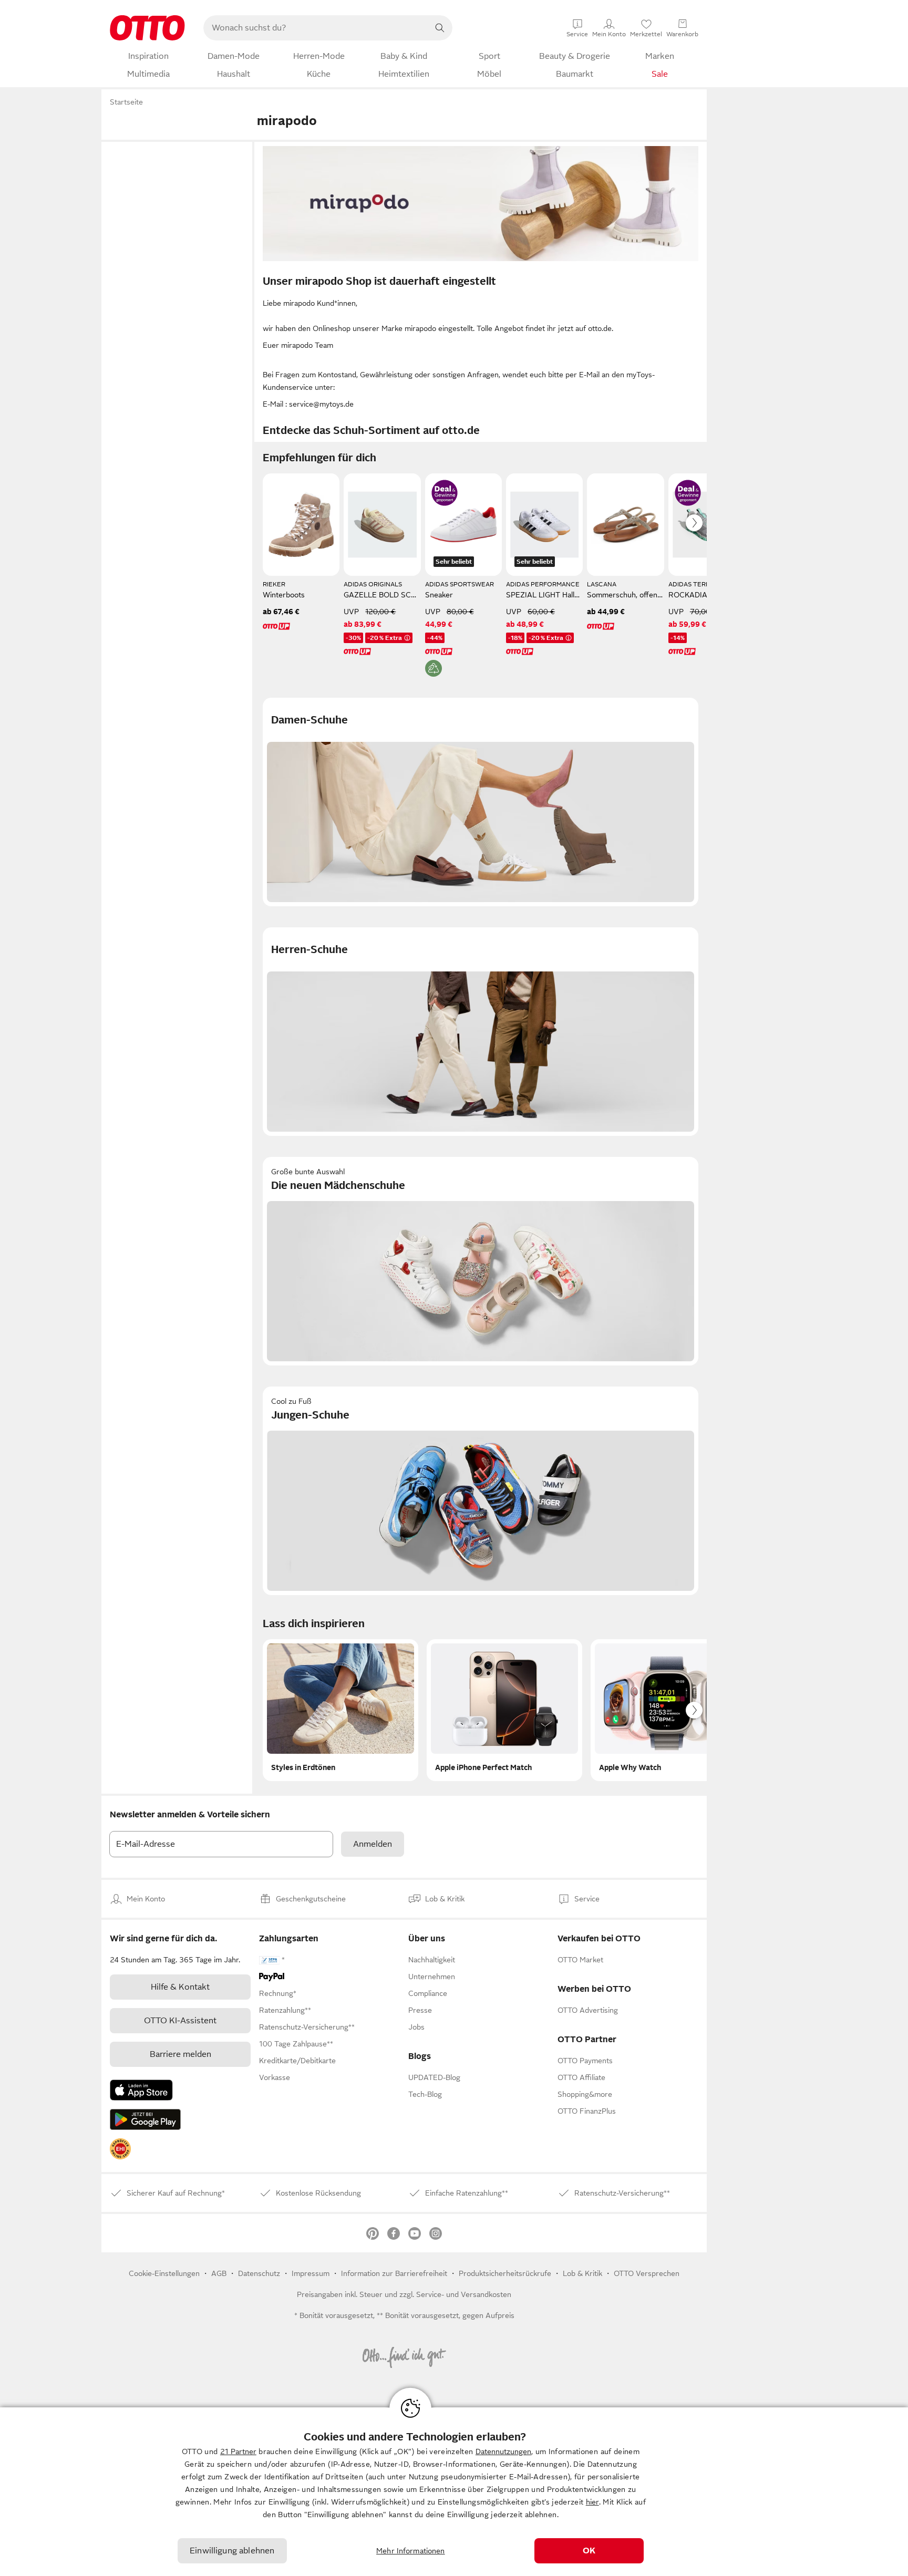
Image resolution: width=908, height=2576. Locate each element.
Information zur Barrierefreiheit (394, 2273)
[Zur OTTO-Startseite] (147, 28)
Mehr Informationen (411, 2551)
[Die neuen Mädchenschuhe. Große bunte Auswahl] (481, 1261)
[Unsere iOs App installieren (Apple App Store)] (141, 2090)
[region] (454, 2492)
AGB (219, 2273)
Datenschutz (259, 2273)
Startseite (126, 102)
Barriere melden (180, 2054)
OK (589, 2551)
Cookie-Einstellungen (164, 2273)
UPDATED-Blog (434, 2077)
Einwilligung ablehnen (232, 2551)
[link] (120, 2149)
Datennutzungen (503, 2451)
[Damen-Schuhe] (481, 802)
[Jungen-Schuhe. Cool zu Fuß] (481, 1491)
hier (592, 2502)
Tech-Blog (425, 2094)
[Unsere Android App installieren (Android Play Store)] (145, 2119)
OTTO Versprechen (647, 2273)
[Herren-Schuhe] (481, 1032)
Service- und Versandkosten (464, 2294)
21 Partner (238, 2451)
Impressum (311, 2273)
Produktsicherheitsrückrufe (505, 2273)
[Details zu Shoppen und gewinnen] (445, 493)
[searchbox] (315, 28)
